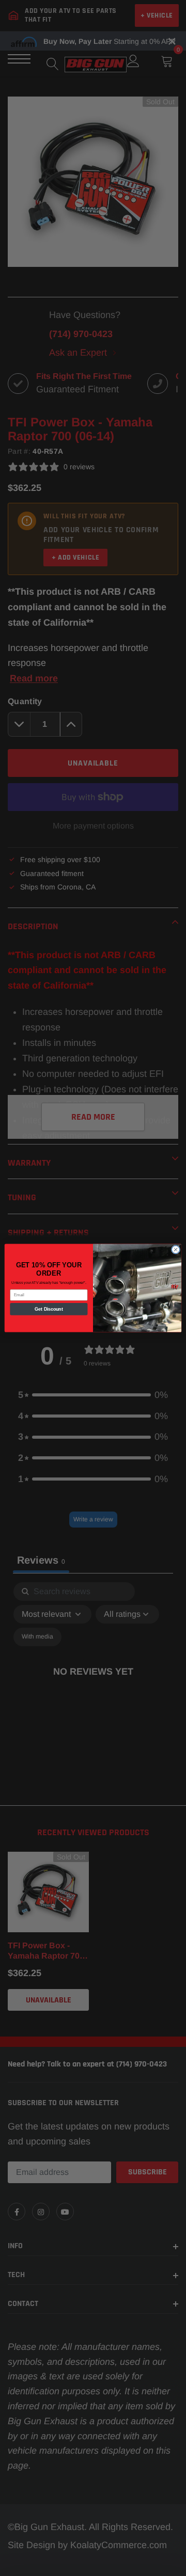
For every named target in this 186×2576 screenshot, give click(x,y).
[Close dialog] (175, 1250)
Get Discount (49, 1309)
